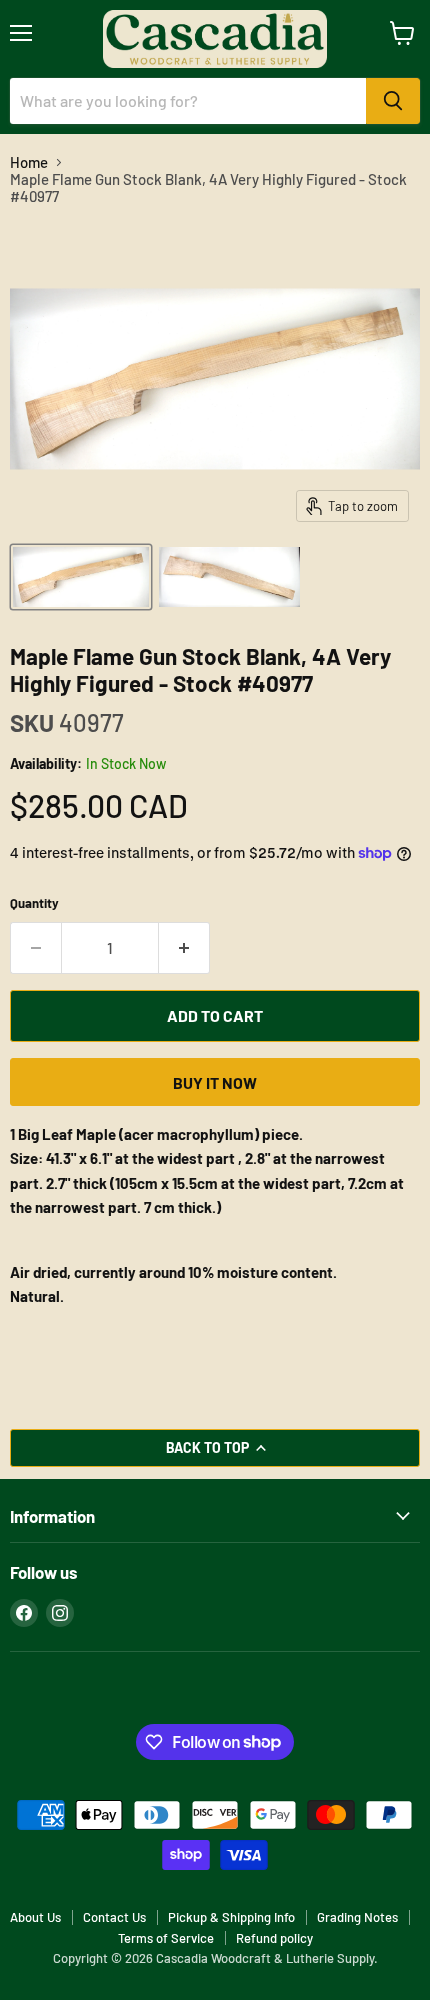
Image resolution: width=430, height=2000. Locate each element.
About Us (35, 1917)
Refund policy (274, 1938)
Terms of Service (166, 1938)
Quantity (34, 903)
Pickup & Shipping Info (231, 1917)
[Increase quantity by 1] (184, 948)
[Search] (393, 101)
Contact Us (114, 1917)
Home (29, 162)
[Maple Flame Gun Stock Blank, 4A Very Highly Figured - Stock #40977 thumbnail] (81, 577)
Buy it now (215, 1082)
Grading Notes (357, 1917)
